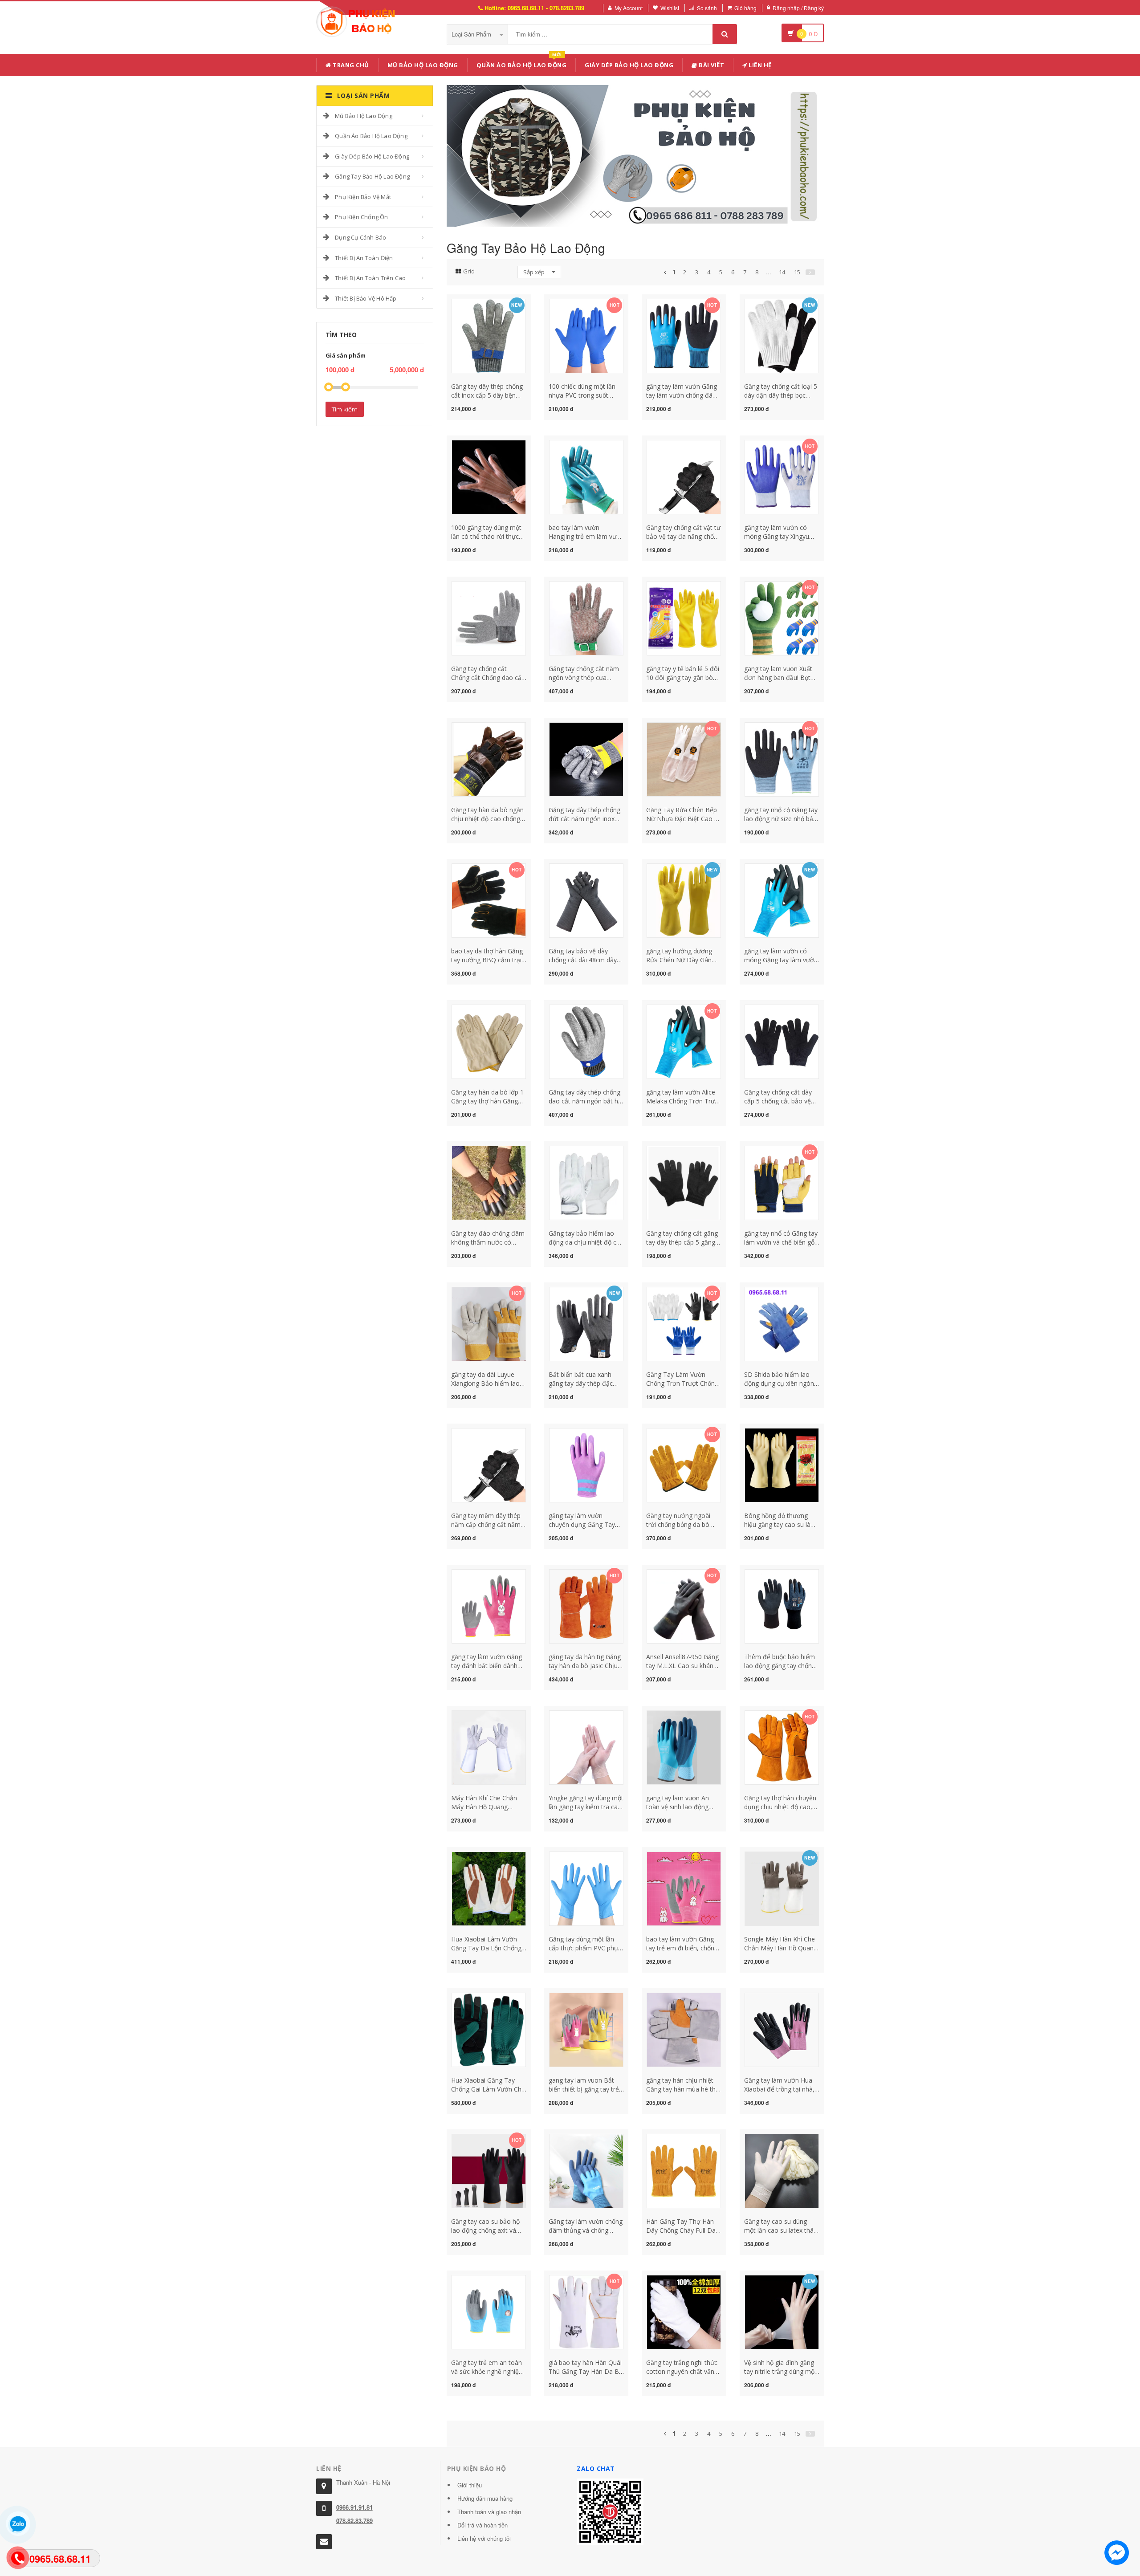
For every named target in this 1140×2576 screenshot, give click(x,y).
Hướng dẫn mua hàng (485, 2498)
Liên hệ (759, 65)
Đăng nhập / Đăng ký (798, 8)
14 (782, 272)
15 (797, 272)
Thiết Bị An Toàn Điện (364, 258)
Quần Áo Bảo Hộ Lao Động (522, 63)
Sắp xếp (535, 272)
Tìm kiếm (345, 409)
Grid (469, 271)
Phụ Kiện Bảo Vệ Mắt (363, 197)
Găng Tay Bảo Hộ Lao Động (372, 176)
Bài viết (711, 65)
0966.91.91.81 (354, 2507)
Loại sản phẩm (472, 34)
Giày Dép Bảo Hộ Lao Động (629, 65)
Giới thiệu (470, 2485)
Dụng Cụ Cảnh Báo (360, 237)
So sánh (707, 8)
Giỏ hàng (745, 8)
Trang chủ (350, 65)
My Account (629, 8)
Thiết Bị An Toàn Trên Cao (370, 278)
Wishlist (670, 8)
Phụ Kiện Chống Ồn (361, 217)
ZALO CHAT (596, 2468)
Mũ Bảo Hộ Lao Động (423, 65)
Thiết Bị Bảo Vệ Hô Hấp (366, 298)
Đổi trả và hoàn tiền (482, 2525)
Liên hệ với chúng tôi (484, 2538)
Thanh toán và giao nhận (489, 2512)
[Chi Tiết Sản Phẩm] (473, 304)
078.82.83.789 (354, 2521)
